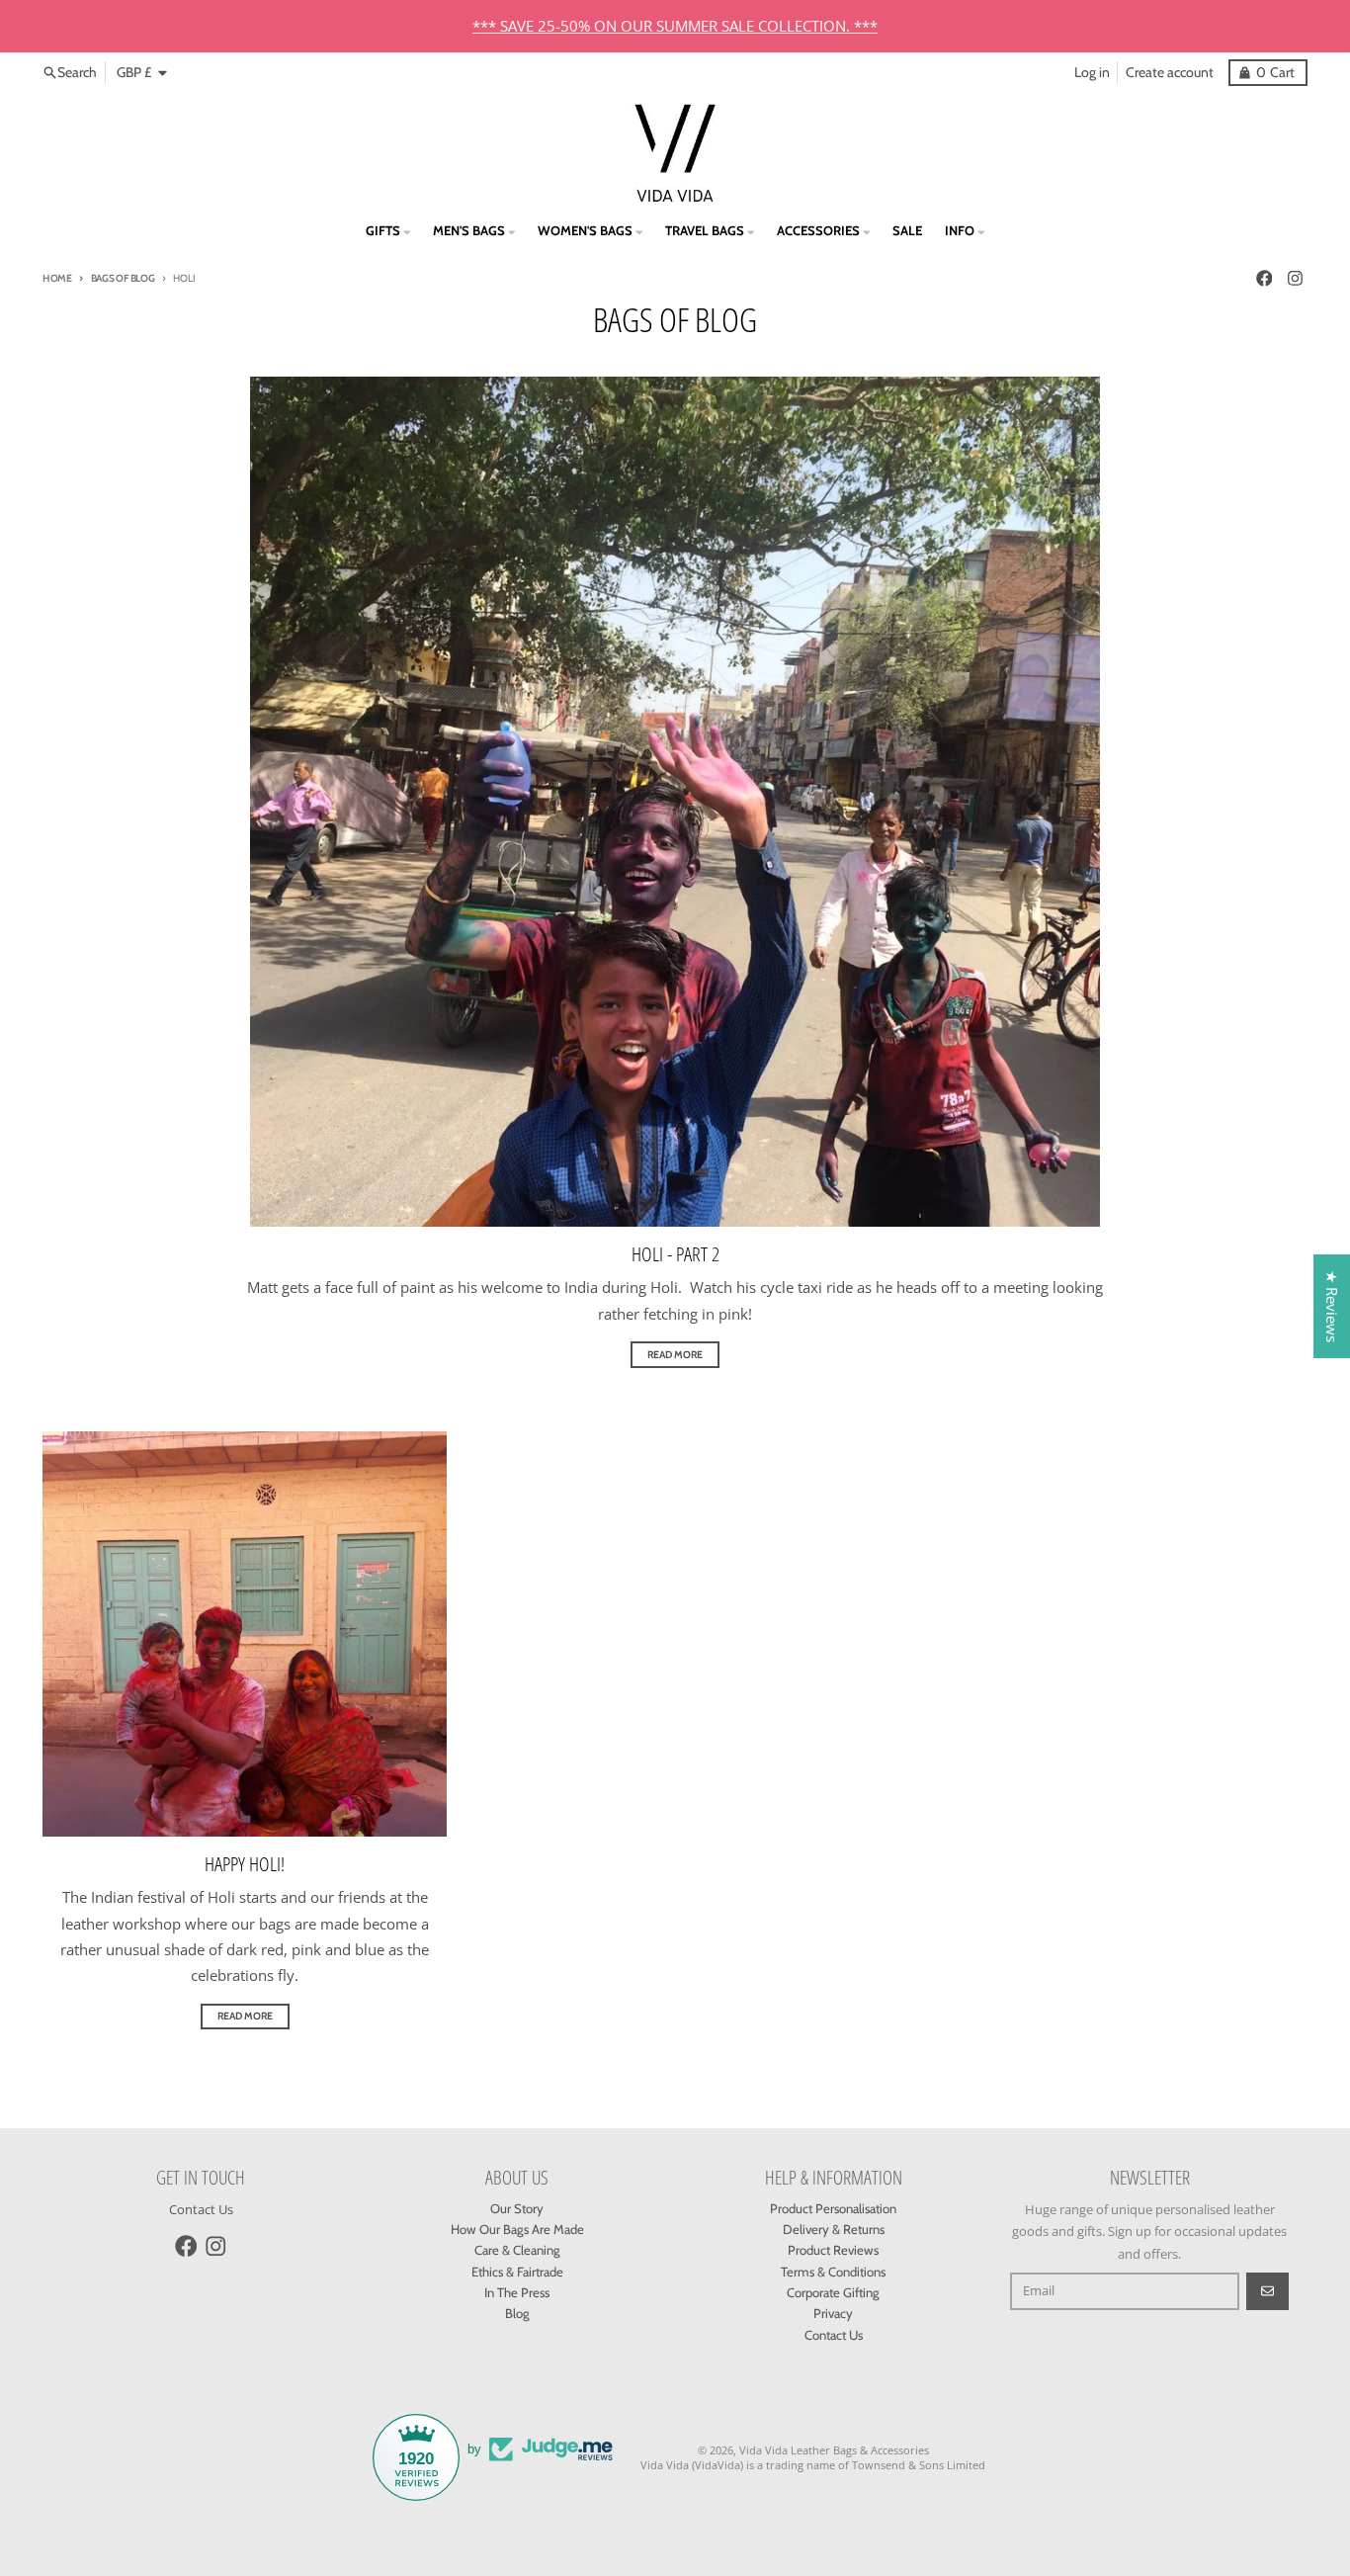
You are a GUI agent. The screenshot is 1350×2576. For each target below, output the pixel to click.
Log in (1092, 72)
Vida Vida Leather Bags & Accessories (834, 2450)
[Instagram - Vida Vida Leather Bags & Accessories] (1296, 278)
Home (57, 278)
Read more (675, 1355)
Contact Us (201, 2209)
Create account (1170, 72)
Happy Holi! (245, 1864)
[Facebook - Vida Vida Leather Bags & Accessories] (1264, 278)
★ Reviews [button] (1332, 1306)
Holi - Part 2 (675, 1254)
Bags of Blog (123, 278)
